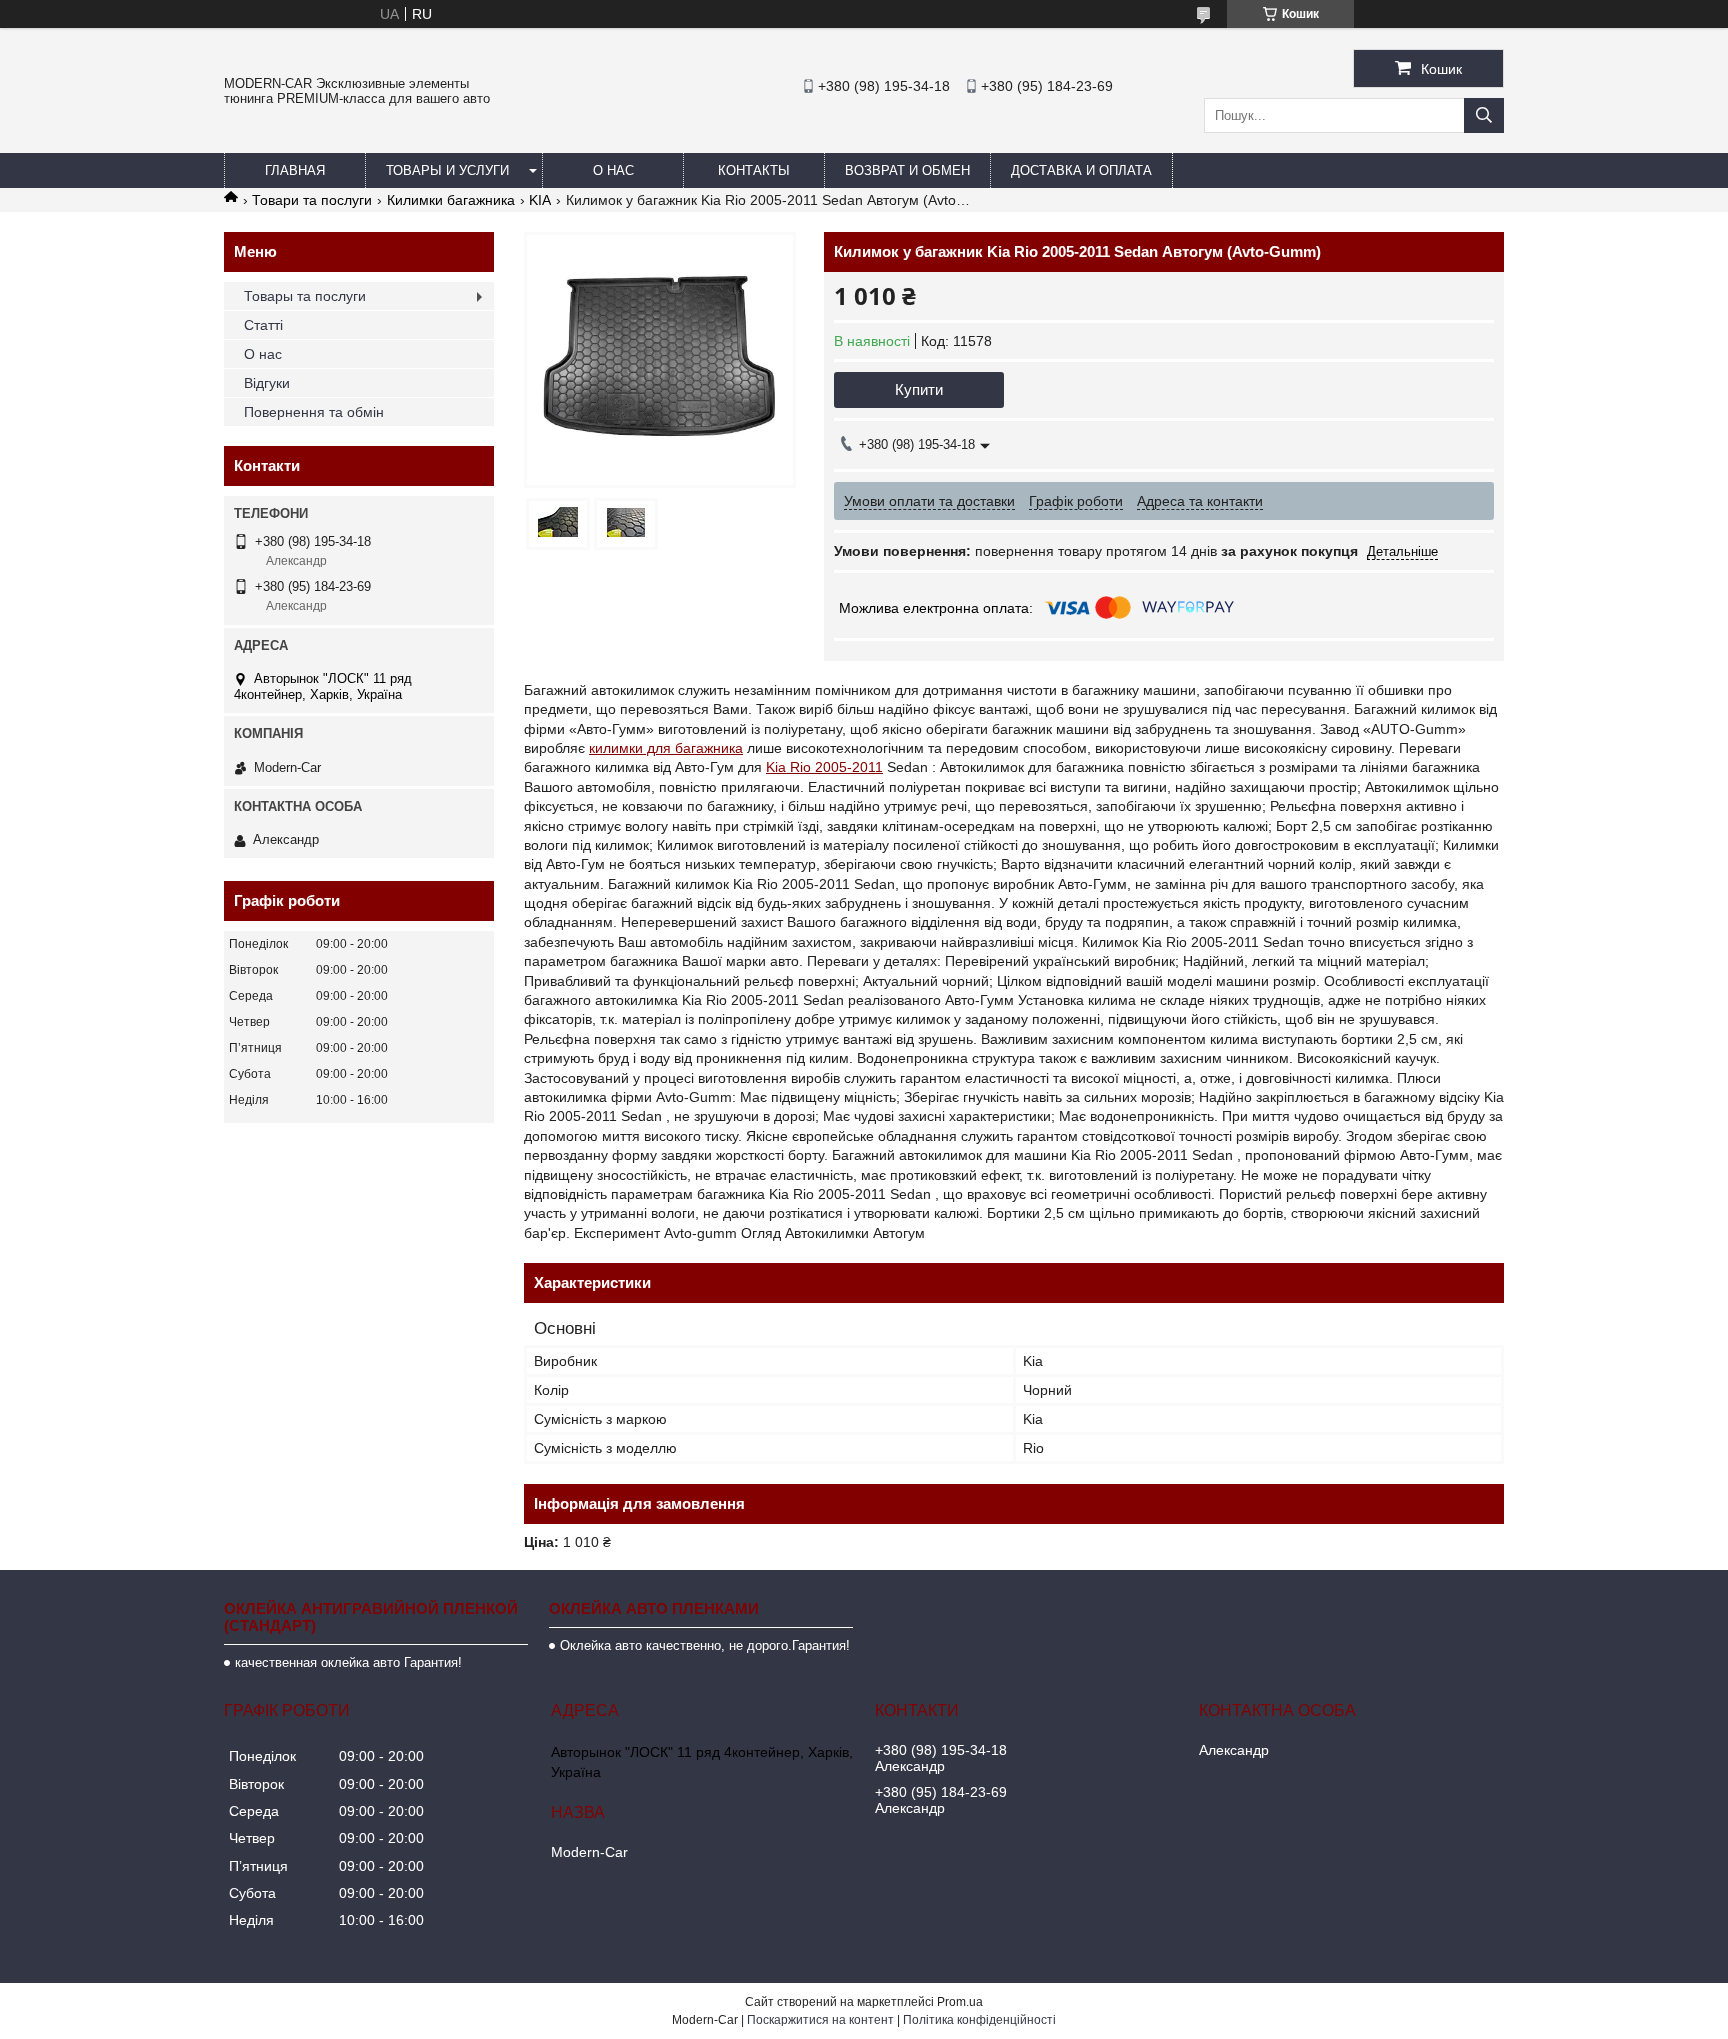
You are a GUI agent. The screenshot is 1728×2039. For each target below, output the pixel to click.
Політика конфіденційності (979, 2020)
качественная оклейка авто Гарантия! (348, 1662)
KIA (540, 200)
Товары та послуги (305, 296)
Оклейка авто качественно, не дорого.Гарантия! (705, 1645)
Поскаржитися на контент (820, 2020)
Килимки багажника (451, 200)
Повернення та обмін (314, 412)
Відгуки (267, 383)
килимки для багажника (666, 748)
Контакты (754, 170)
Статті (263, 325)
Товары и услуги (447, 170)
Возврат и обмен (907, 170)
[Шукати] (1484, 115)
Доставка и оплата (1081, 170)
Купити (919, 389)
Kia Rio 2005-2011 (824, 767)
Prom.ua (960, 2002)
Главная (295, 170)
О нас (613, 170)
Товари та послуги (312, 200)
